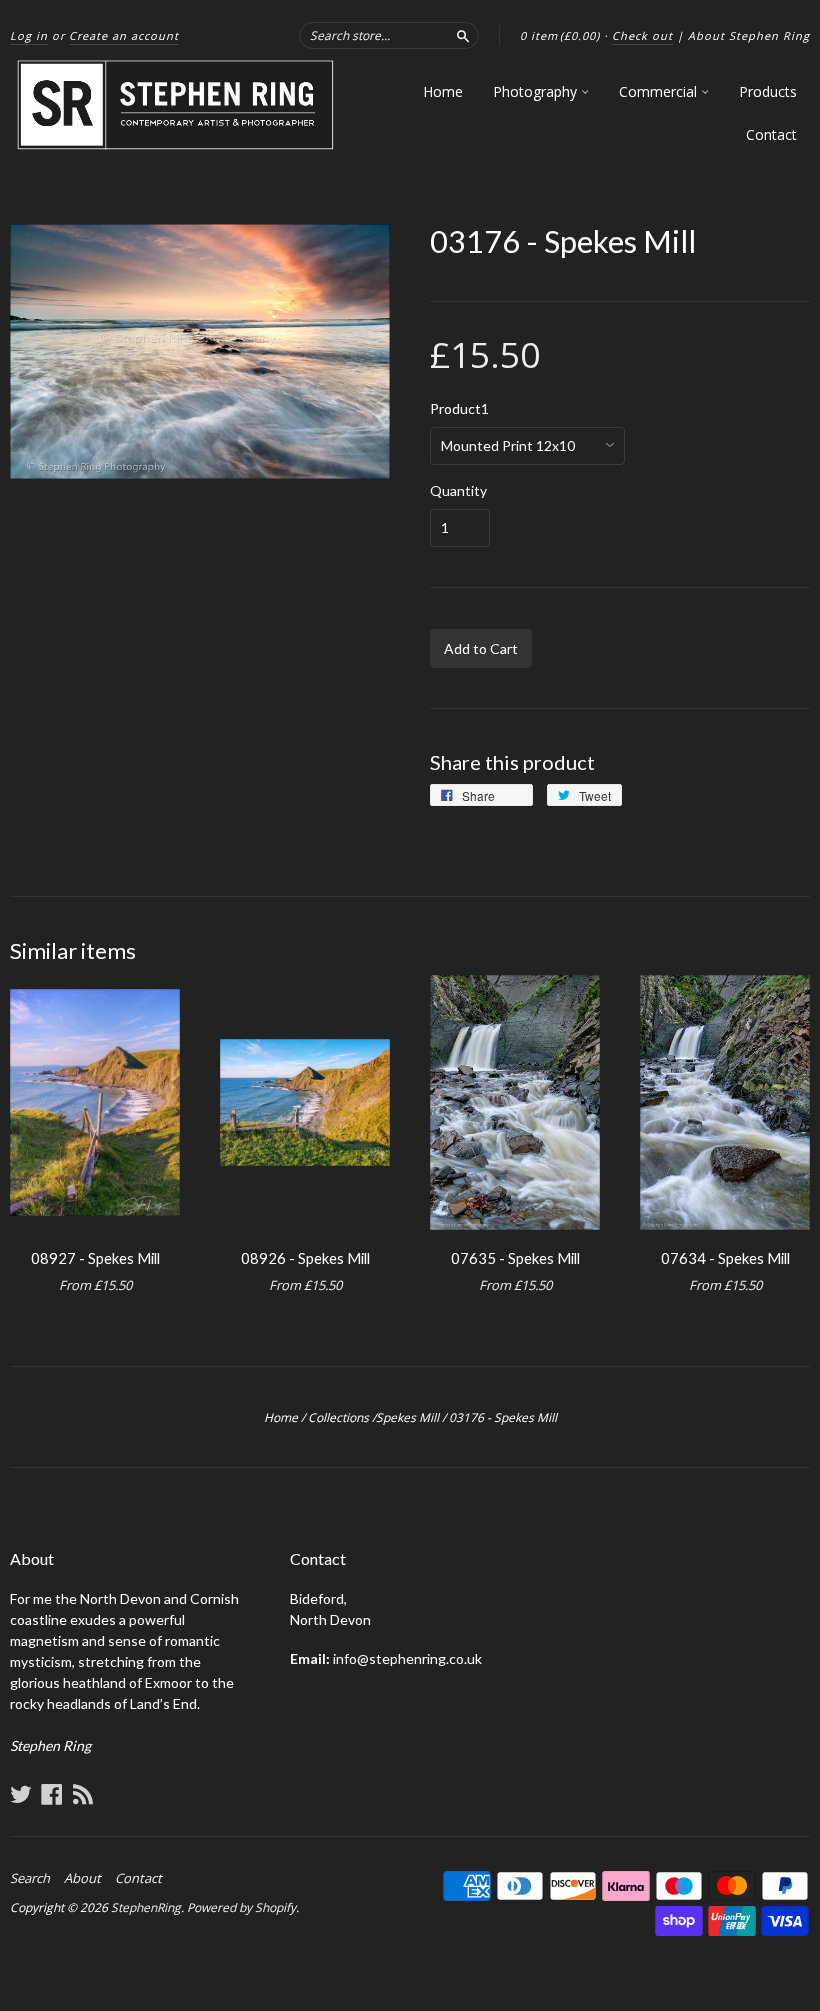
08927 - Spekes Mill (95, 1258)
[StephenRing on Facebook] (52, 1794)
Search (30, 1878)
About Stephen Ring (749, 35)
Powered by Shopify (241, 1907)
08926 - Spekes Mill (305, 1258)
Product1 (459, 409)
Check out (642, 35)
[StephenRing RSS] (83, 1794)
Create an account (124, 35)
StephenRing (146, 1907)
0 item (560, 35)
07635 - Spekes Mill (515, 1258)
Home (443, 91)
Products (768, 91)
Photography (537, 91)
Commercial (660, 91)
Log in (29, 35)
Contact (771, 134)
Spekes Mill (407, 1417)
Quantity (458, 491)
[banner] (176, 105)
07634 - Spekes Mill (725, 1258)
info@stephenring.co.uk (407, 1658)
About (82, 1878)
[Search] (463, 35)
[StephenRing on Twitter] (21, 1794)
